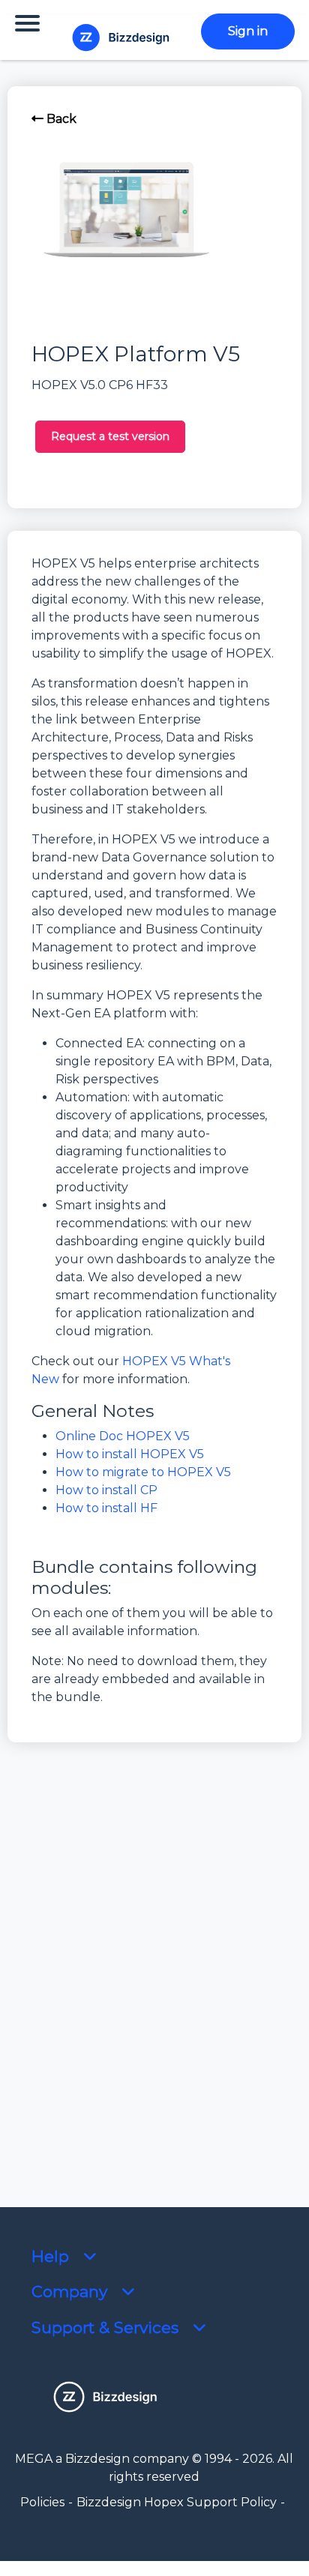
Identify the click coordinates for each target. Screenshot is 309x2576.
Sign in (248, 31)
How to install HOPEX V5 (130, 1454)
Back (60, 119)
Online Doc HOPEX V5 (123, 1436)
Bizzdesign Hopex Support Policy (177, 2502)
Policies (42, 2502)
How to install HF (106, 1508)
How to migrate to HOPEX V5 (143, 1472)
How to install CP (106, 1490)
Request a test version (110, 436)
